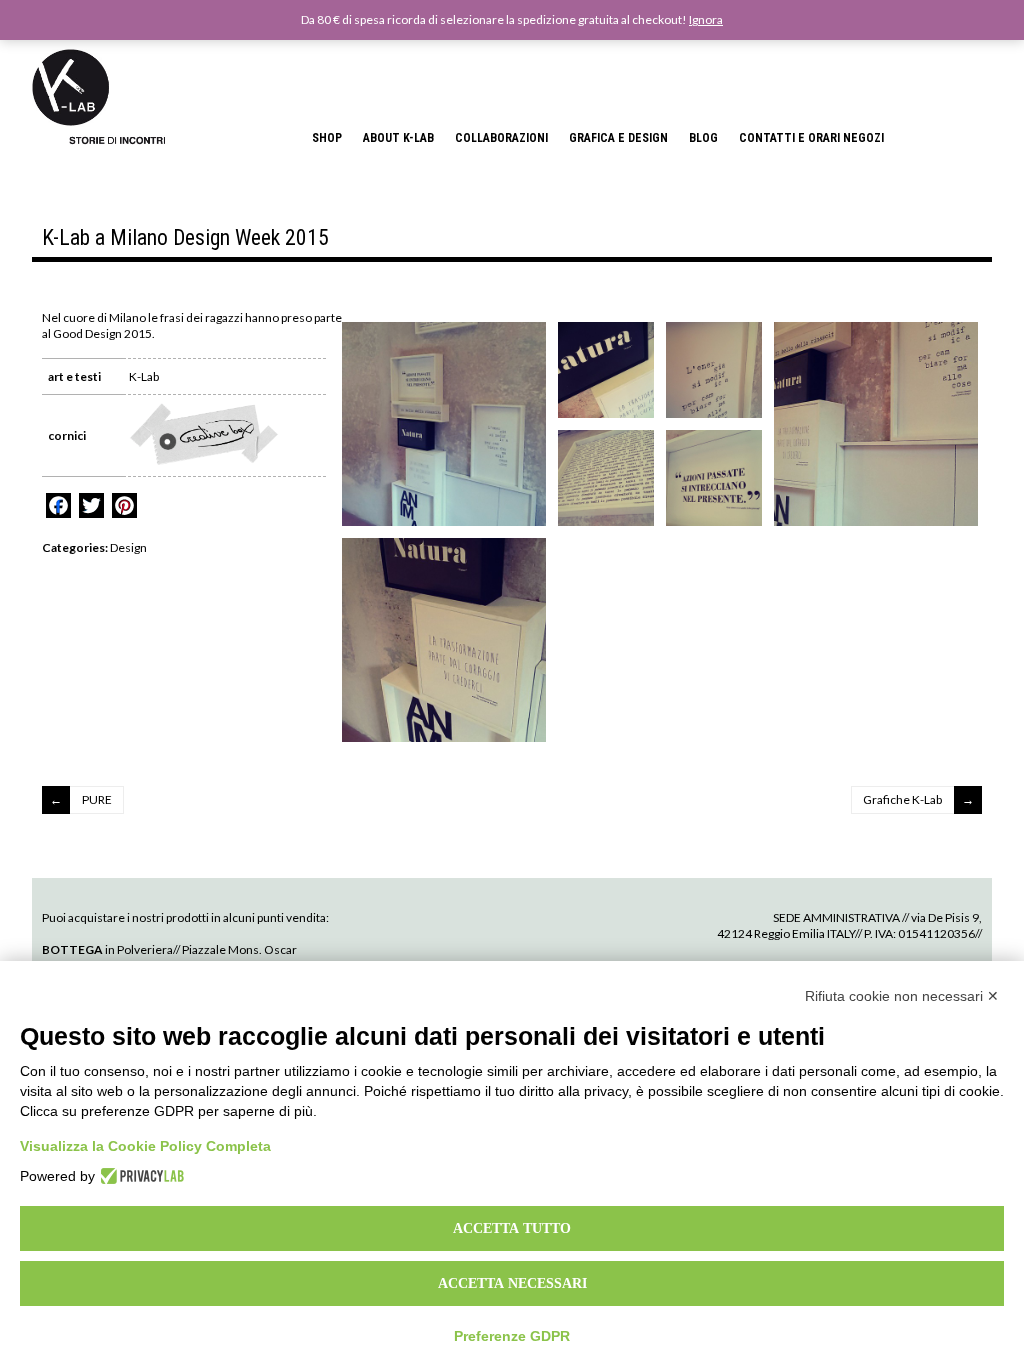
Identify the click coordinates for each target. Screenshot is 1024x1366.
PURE (97, 799)
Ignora (706, 19)
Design (128, 547)
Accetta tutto (512, 1228)
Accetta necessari (512, 1283)
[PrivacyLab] (139, 1176)
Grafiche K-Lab (902, 799)
